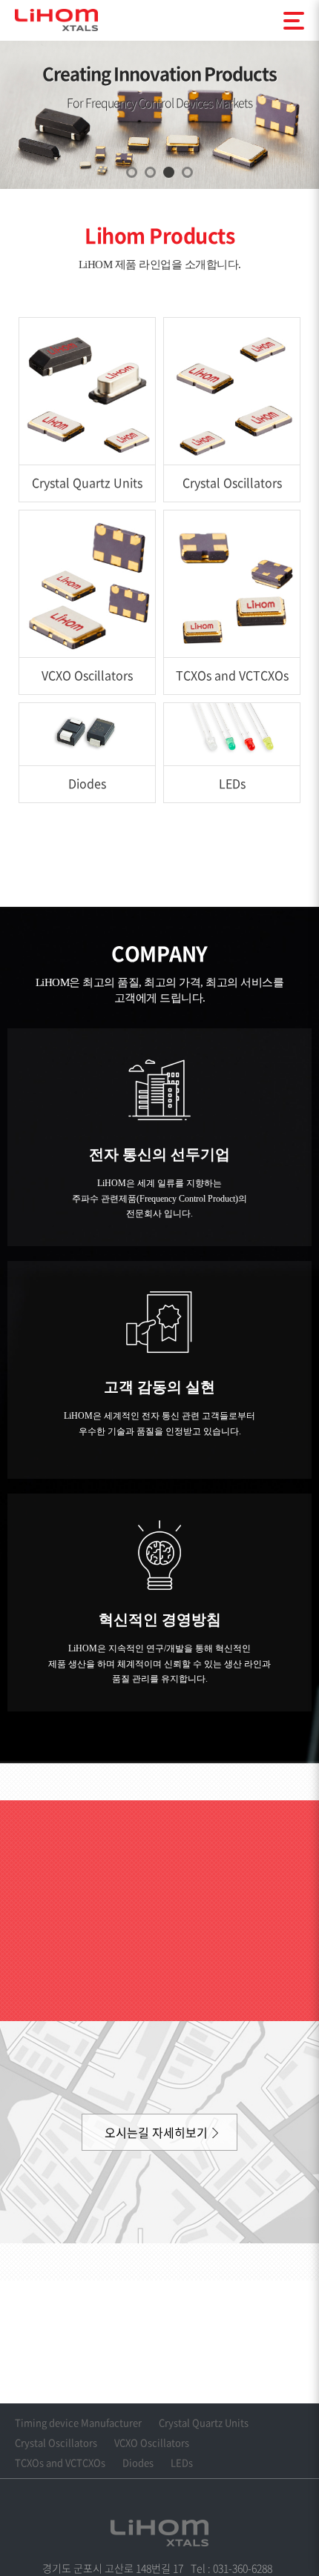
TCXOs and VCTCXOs (60, 2462)
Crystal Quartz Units (204, 2422)
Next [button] (291, 89)
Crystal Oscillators (56, 2442)
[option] (159, 115)
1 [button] (132, 172)
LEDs (182, 2462)
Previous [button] (28, 89)
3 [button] (169, 172)
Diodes (138, 2462)
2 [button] (150, 172)
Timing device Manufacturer (78, 2422)
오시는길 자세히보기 (156, 2132)
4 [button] (187, 172)
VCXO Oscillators (152, 2442)
